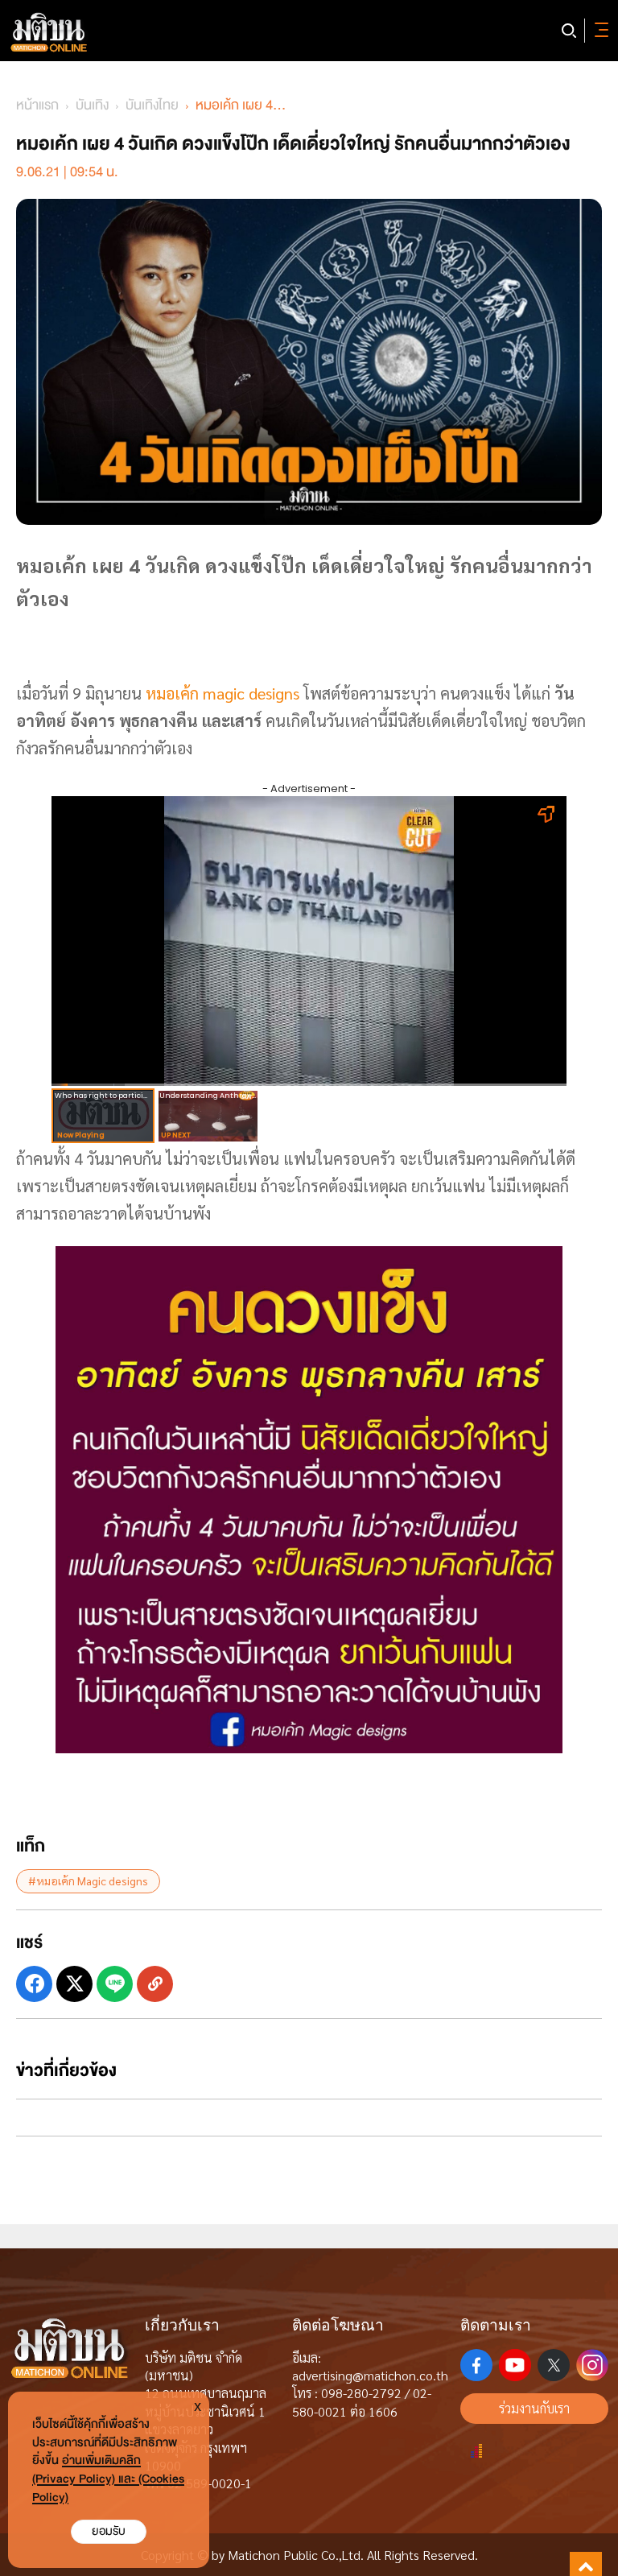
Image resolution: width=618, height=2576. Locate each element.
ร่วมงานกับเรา (534, 2408)
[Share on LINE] (115, 1984)
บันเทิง (92, 105)
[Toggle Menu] (599, 31)
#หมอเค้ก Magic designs (88, 1880)
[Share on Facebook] (34, 1984)
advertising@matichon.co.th (370, 2375)
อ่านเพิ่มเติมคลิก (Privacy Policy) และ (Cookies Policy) (108, 2479)
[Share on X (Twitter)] (74, 1984)
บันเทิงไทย (152, 105)
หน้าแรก (37, 105)
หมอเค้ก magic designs (225, 693)
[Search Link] (569, 31)
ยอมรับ (109, 2531)
